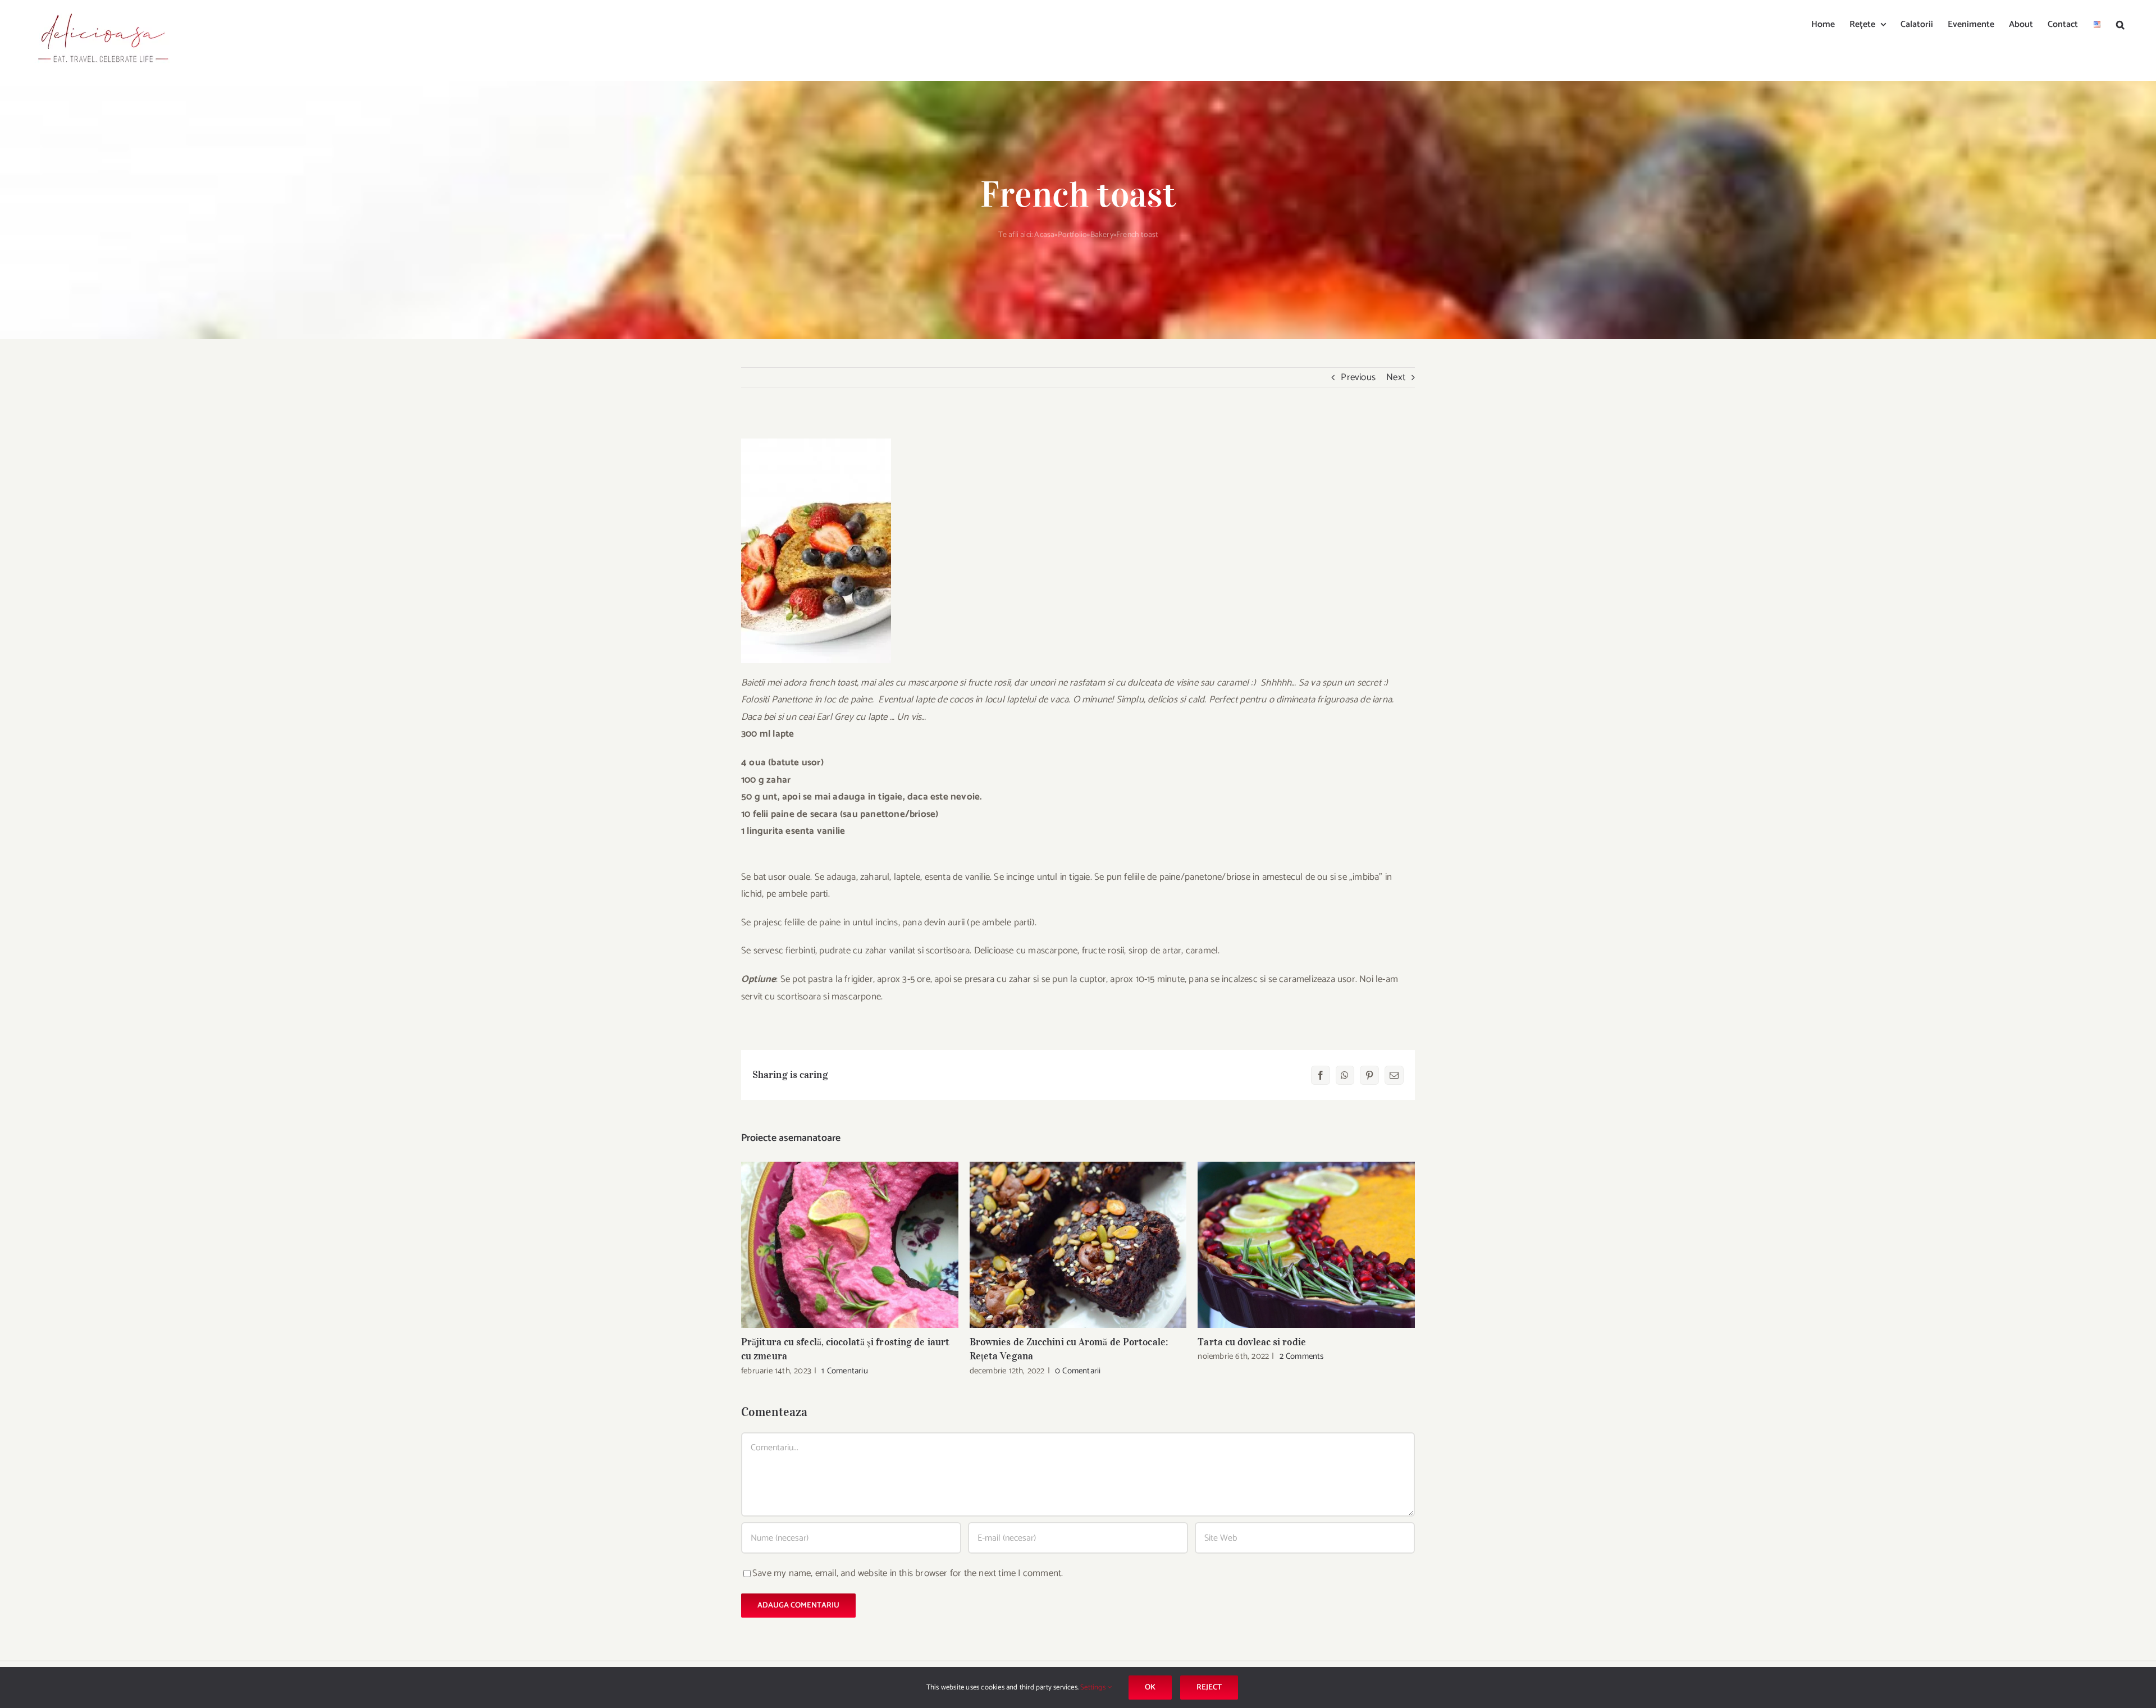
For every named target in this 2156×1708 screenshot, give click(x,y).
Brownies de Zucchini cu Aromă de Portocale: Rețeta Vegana (1078, 1245)
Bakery (1102, 235)
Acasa (1044, 235)
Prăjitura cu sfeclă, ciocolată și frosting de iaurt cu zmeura (850, 1245)
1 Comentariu (844, 1371)
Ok (1150, 1688)
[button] (2120, 24)
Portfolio (1073, 235)
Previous (1358, 377)
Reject (1209, 1688)
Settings (1094, 1688)
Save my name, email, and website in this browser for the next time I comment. (908, 1573)
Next (1396, 377)
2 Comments (1302, 1356)
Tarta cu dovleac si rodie (1306, 1245)
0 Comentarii (1078, 1371)
